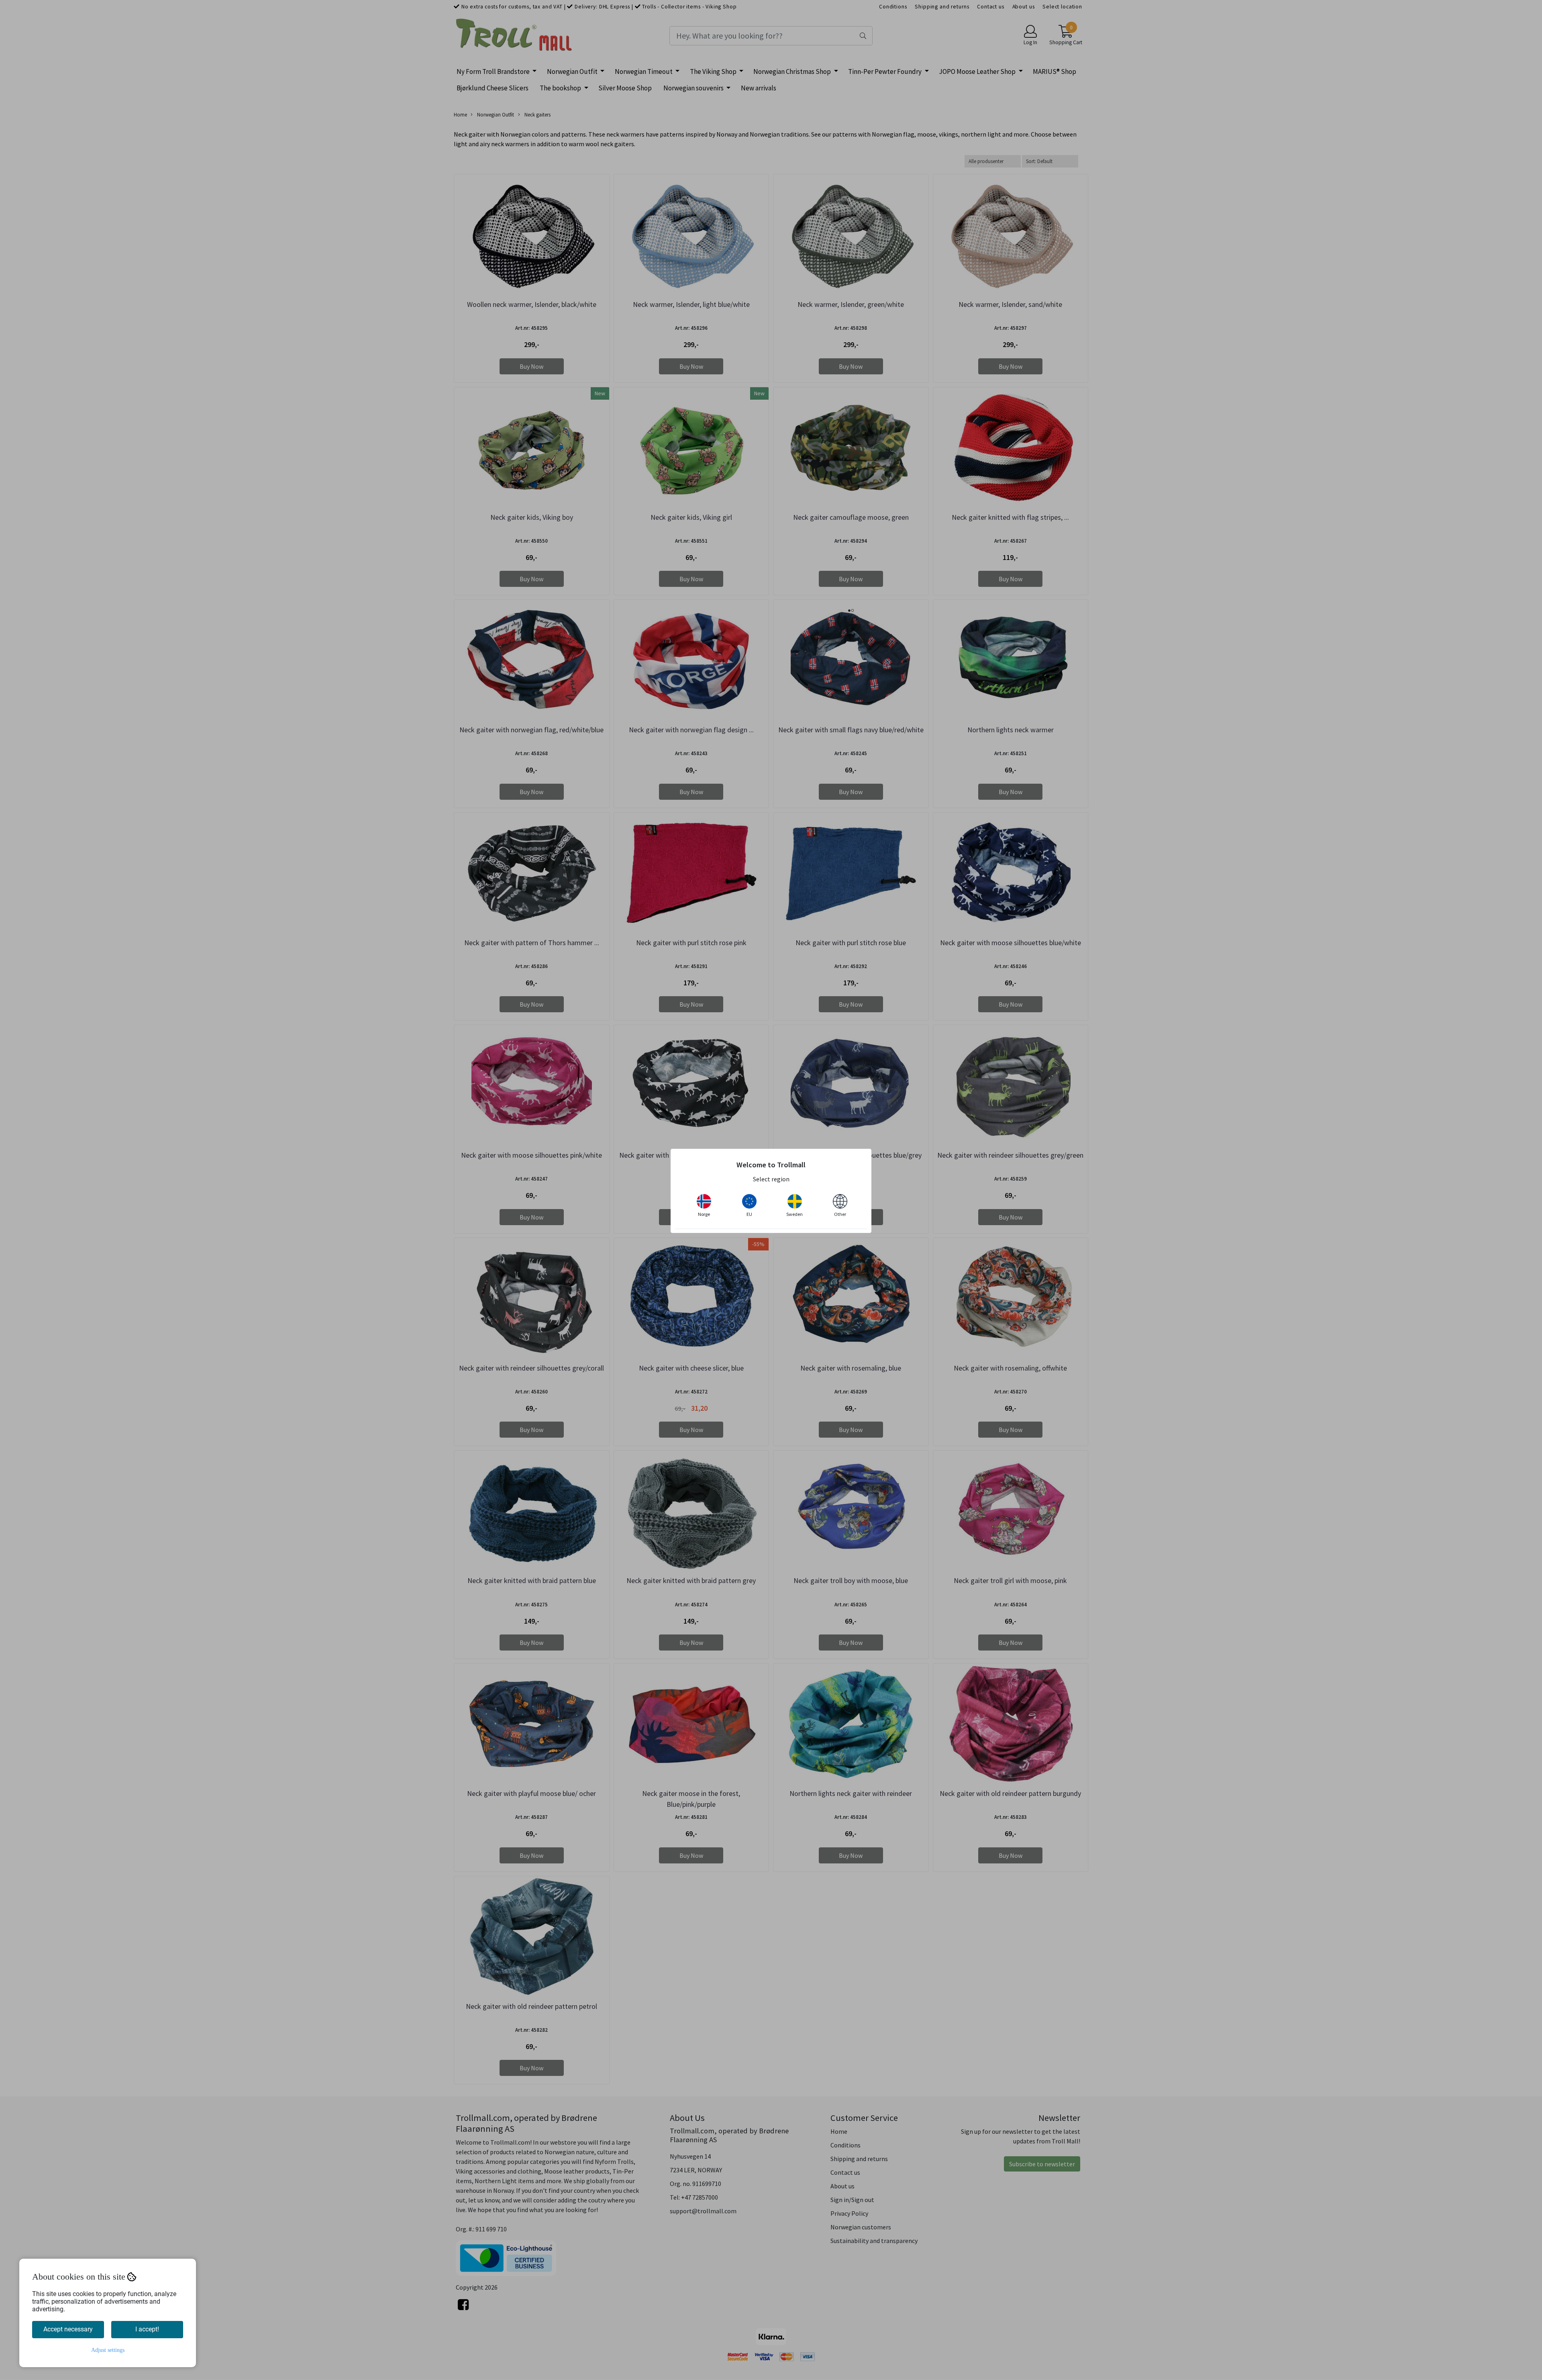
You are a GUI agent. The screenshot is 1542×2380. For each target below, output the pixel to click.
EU (749, 1214)
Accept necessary (68, 2329)
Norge (704, 1214)
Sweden (794, 1214)
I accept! (147, 2329)
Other (840, 1214)
